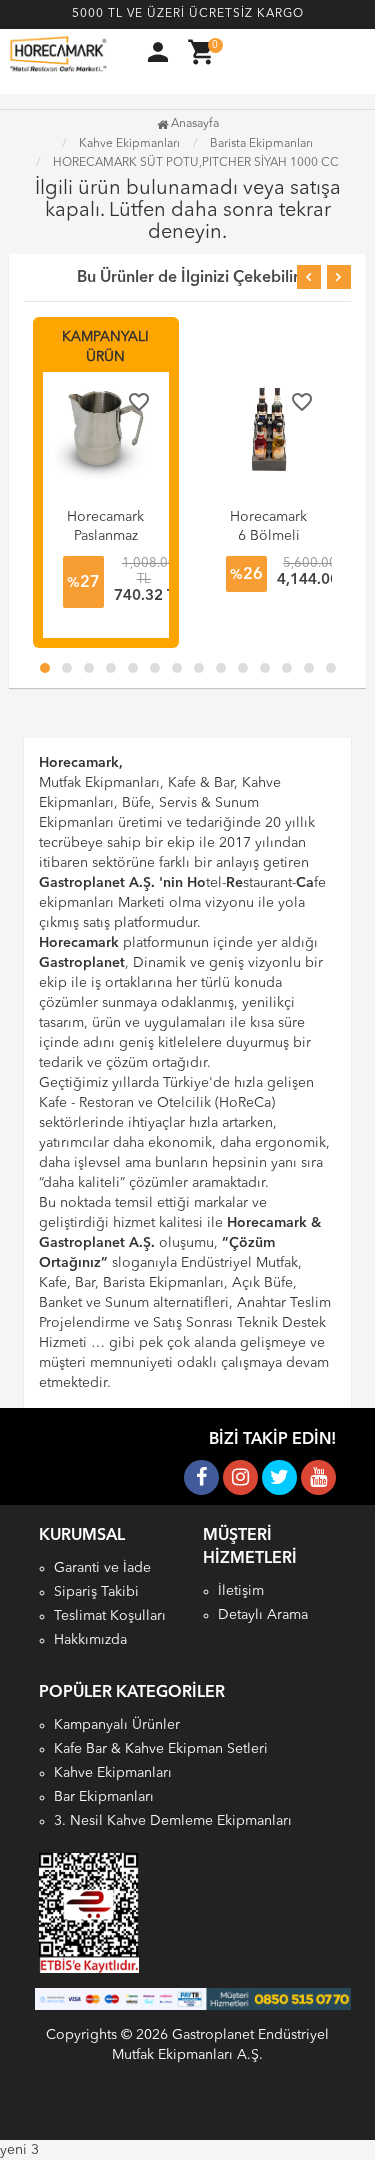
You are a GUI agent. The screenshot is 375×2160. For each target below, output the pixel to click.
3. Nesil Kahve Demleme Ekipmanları (173, 1821)
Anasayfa (193, 124)
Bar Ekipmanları (104, 1797)
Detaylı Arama (263, 1615)
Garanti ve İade (102, 1568)
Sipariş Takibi (96, 1592)
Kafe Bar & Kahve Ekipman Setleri (161, 1749)
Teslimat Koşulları (110, 1616)
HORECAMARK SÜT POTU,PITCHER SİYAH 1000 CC (196, 163)
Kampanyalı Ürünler (117, 1725)
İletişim (241, 1591)
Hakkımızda (90, 1640)
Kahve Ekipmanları (113, 1773)
